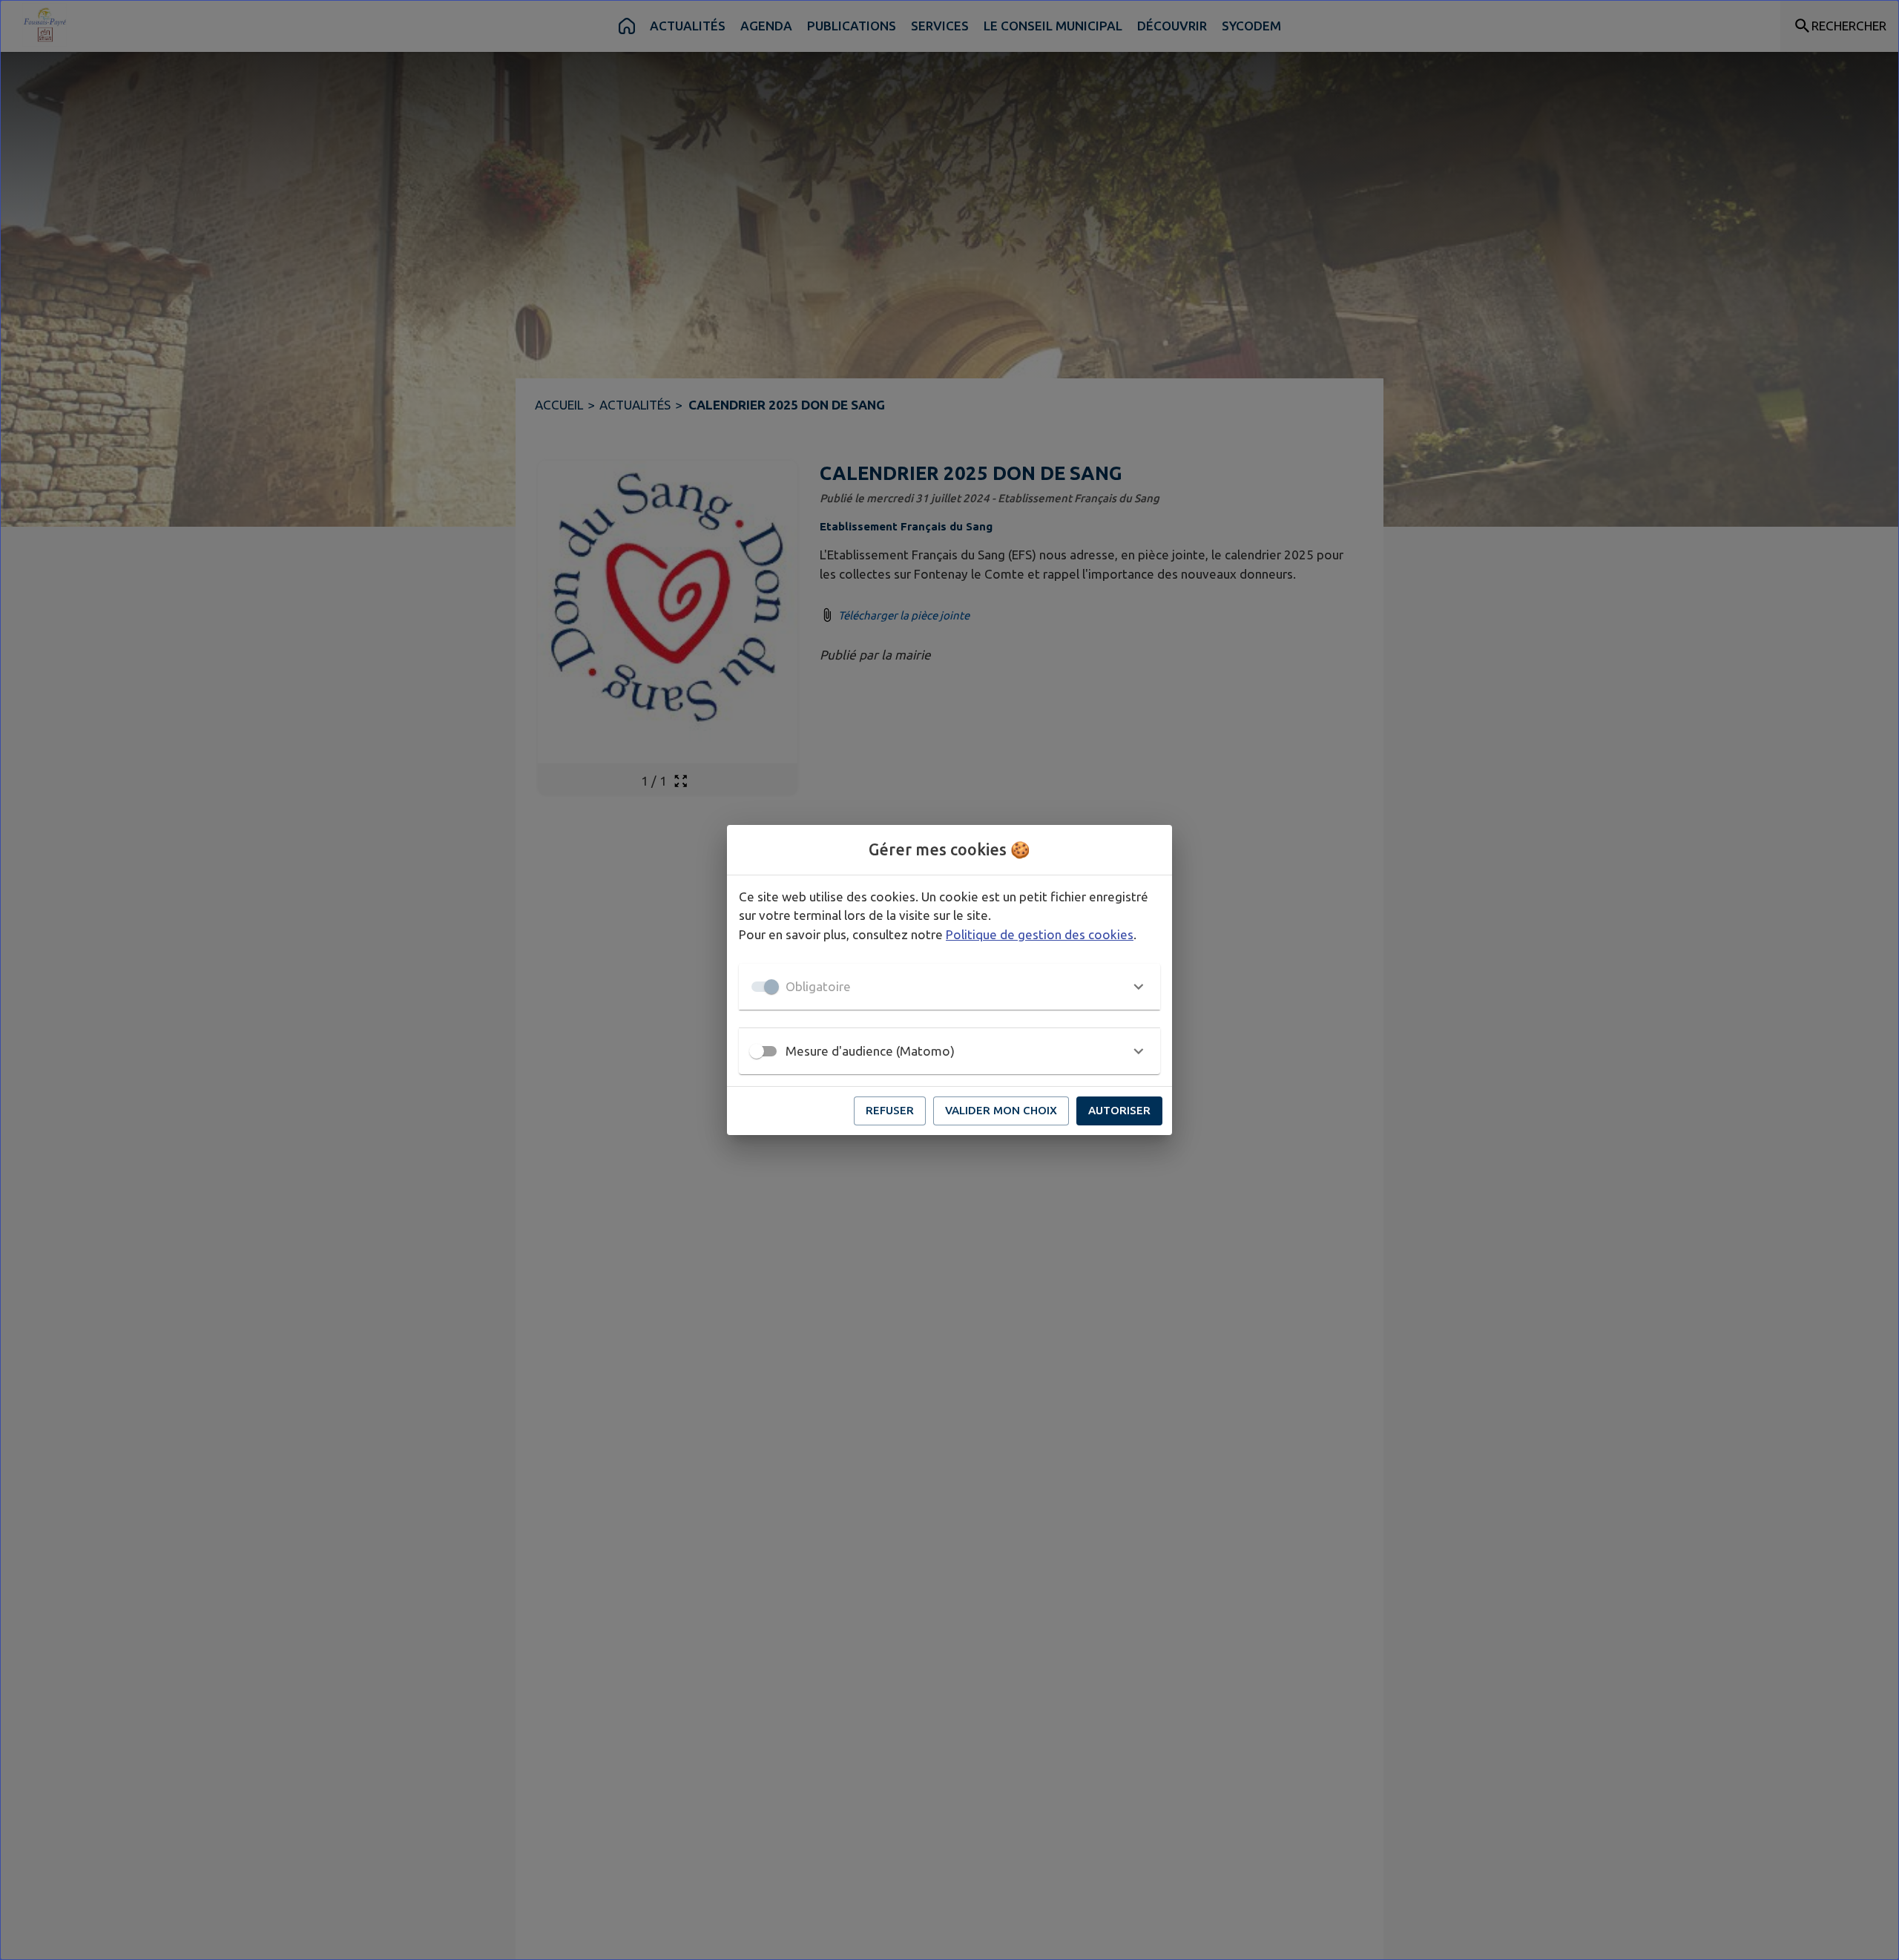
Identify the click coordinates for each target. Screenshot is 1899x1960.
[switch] (757, 1051)
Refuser (890, 1110)
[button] (949, 987)
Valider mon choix (1001, 1110)
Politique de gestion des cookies (1040, 934)
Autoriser (1119, 1110)
